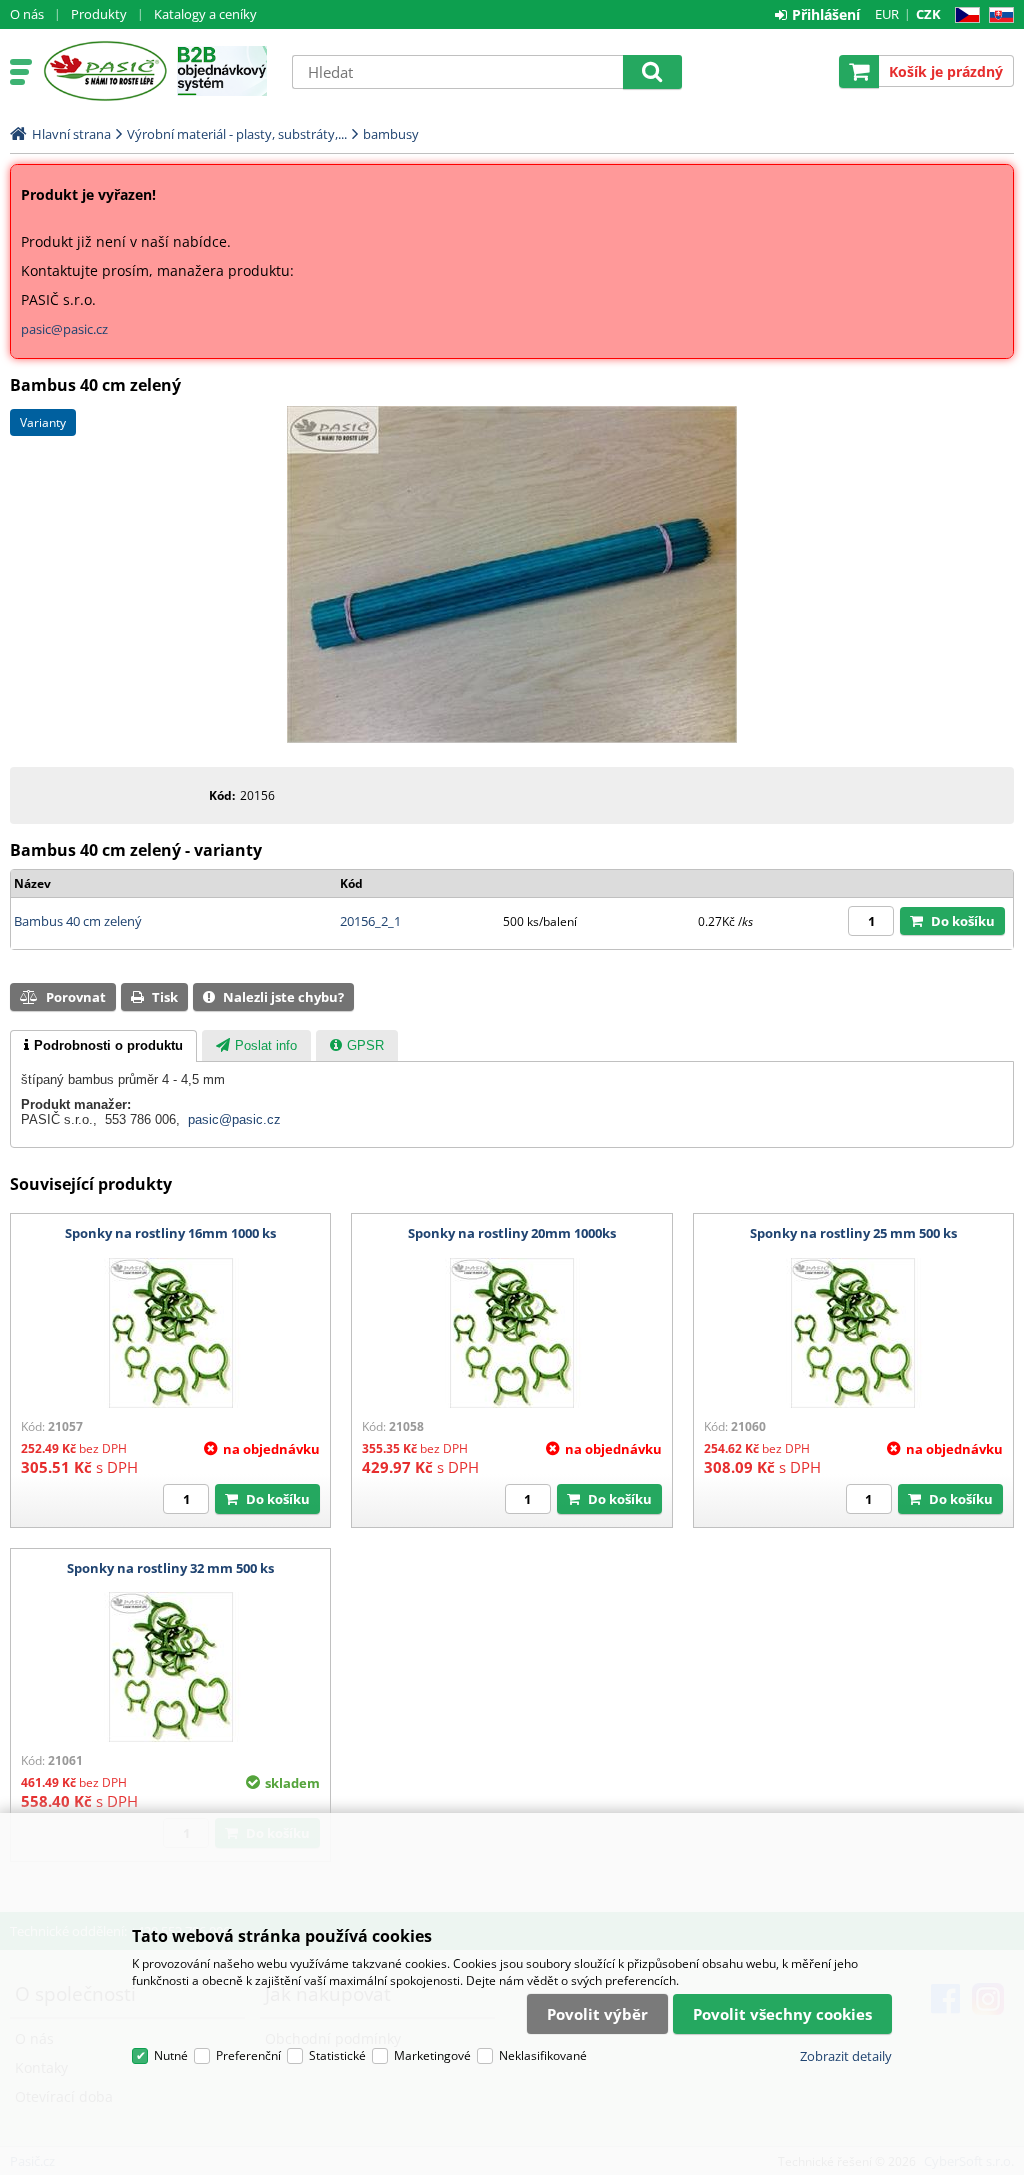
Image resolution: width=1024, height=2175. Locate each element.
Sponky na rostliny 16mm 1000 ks (170, 1233)
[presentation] (103, 1046)
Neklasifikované (543, 2055)
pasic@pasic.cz (64, 329)
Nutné (171, 2055)
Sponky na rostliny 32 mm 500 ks (170, 1568)
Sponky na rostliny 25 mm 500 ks (853, 1233)
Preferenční (248, 2055)
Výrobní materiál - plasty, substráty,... (237, 134)
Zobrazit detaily (846, 2056)
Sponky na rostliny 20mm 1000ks (512, 1233)
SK (997, 15)
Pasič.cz (104, 71)
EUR (887, 14)
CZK (928, 14)
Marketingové (432, 2055)
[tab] (103, 1046)
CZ (963, 15)
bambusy (391, 134)
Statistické (337, 2055)
